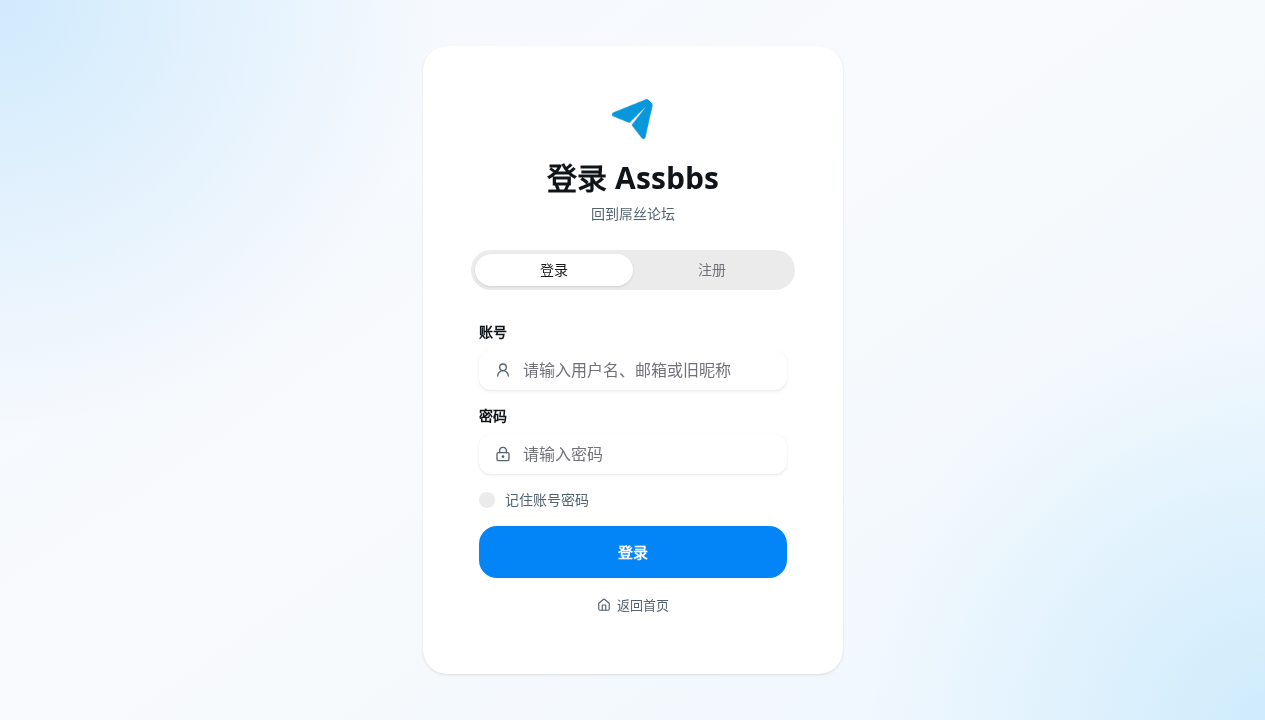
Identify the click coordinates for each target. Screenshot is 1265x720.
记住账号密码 (547, 499)
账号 (493, 331)
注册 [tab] (712, 269)
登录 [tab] (554, 269)
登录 (633, 552)
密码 (493, 415)
